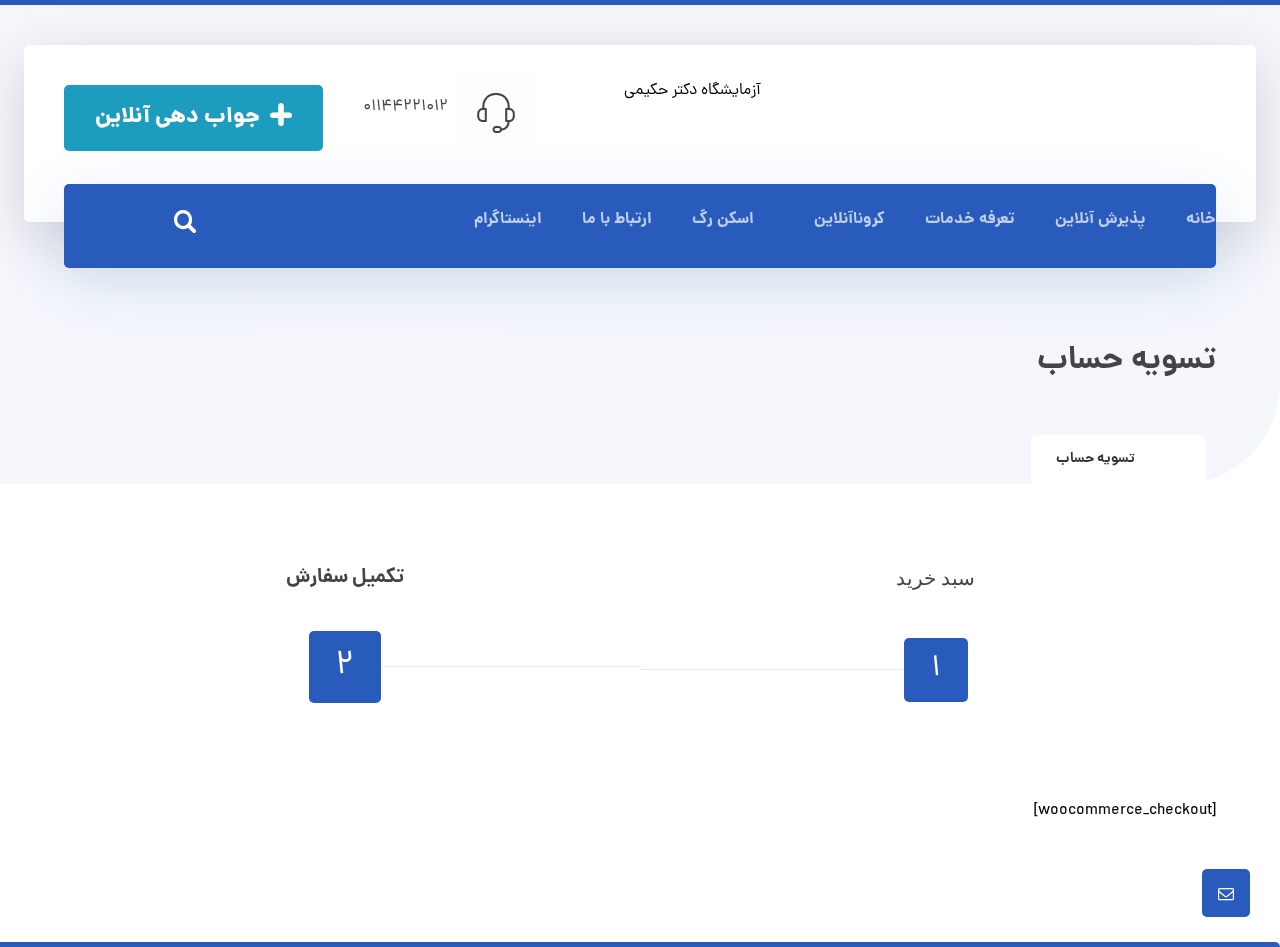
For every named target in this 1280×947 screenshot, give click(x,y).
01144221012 (405, 107)
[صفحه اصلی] (1175, 459)
